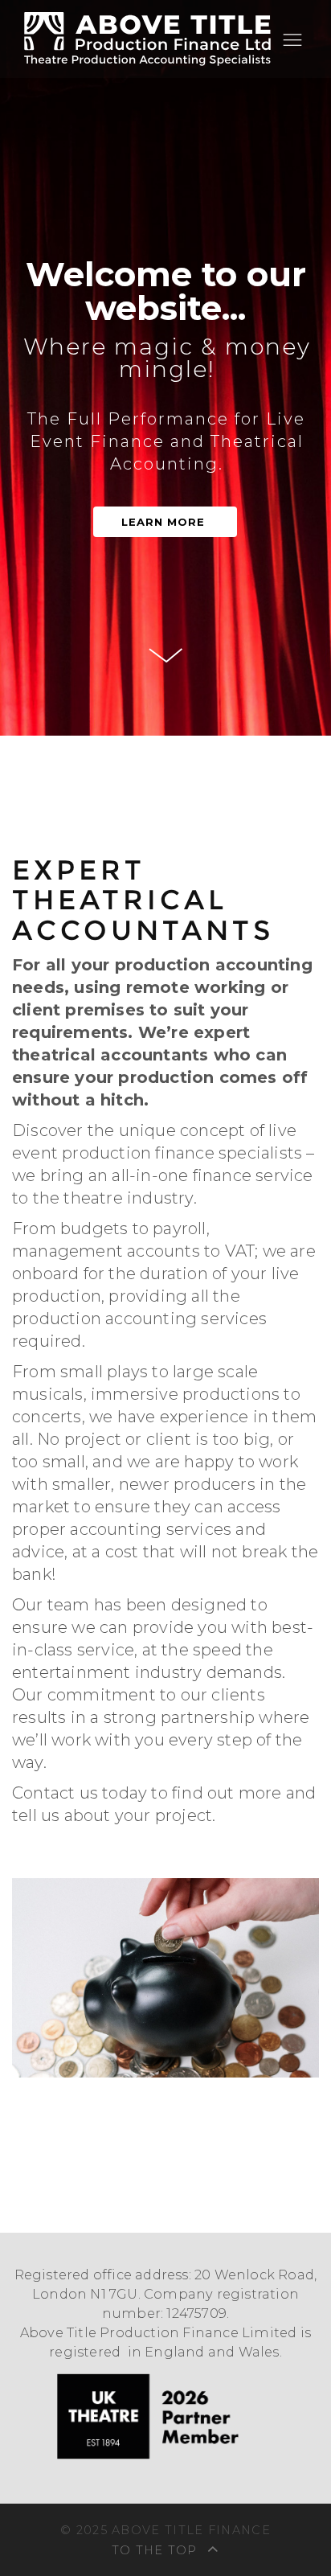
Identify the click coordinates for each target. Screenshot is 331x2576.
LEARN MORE (163, 522)
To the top (157, 2550)
